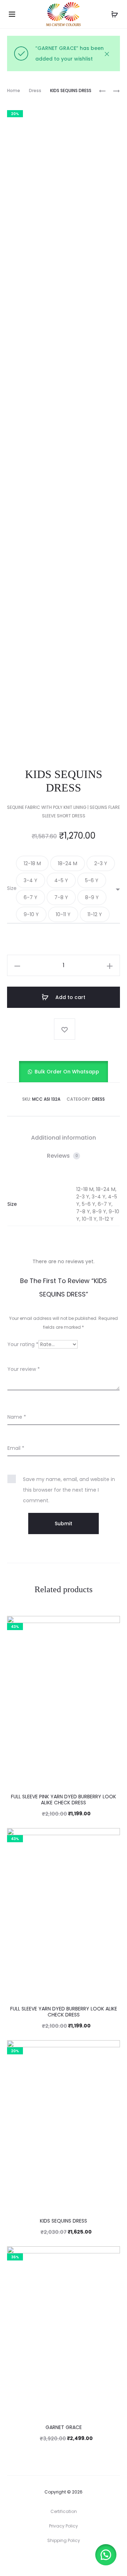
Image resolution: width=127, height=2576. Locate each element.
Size (12, 888)
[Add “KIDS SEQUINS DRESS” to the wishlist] (65, 1029)
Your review (24, 1369)
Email (16, 1448)
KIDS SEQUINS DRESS (64, 2221)
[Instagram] (71, 2560)
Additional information (64, 1138)
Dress (35, 90)
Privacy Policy (64, 2526)
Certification (64, 2511)
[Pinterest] (87, 2560)
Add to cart (70, 997)
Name (17, 1417)
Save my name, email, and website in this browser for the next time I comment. (69, 1490)
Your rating (23, 1344)
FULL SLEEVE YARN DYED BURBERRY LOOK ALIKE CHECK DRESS (64, 2012)
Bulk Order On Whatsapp (67, 1072)
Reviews (62, 1156)
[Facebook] (56, 2560)
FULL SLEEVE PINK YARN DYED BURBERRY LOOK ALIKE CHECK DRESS (64, 1800)
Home (14, 90)
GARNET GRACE (64, 2427)
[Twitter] (40, 2560)
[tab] (64, 1138)
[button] (32, 863)
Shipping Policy (64, 2540)
